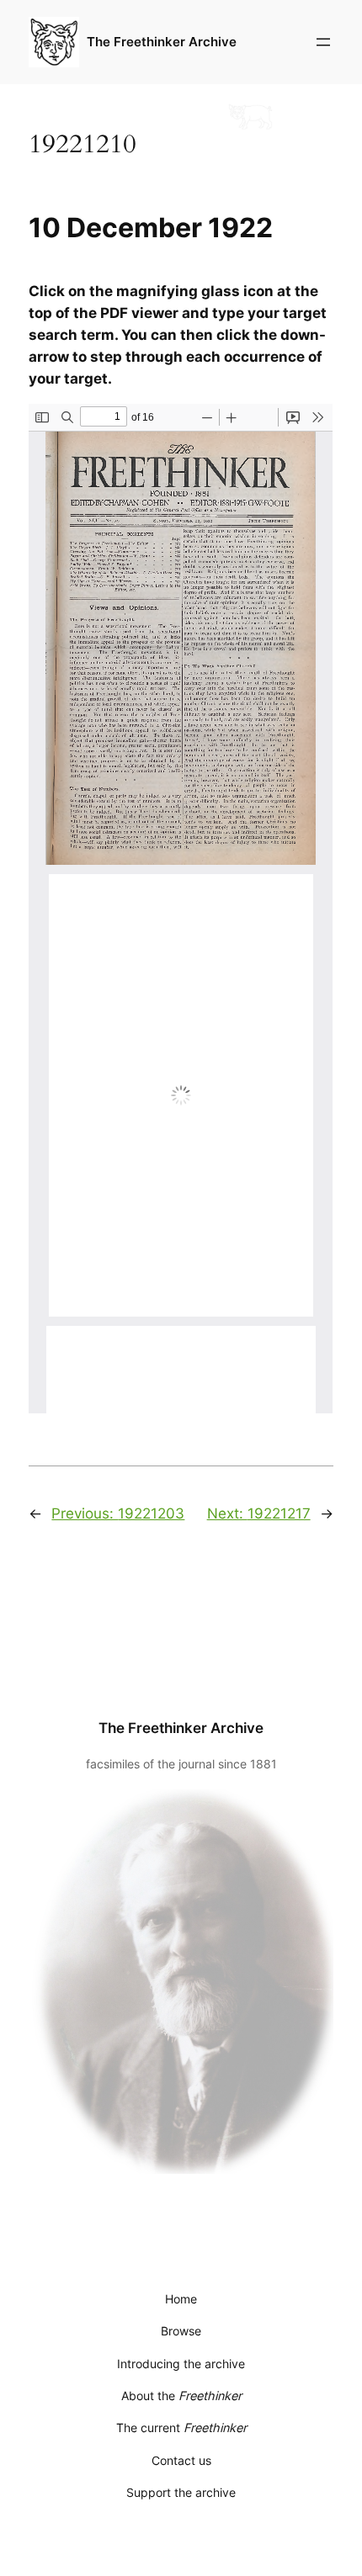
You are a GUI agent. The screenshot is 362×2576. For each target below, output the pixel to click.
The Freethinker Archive (162, 42)
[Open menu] (323, 42)
